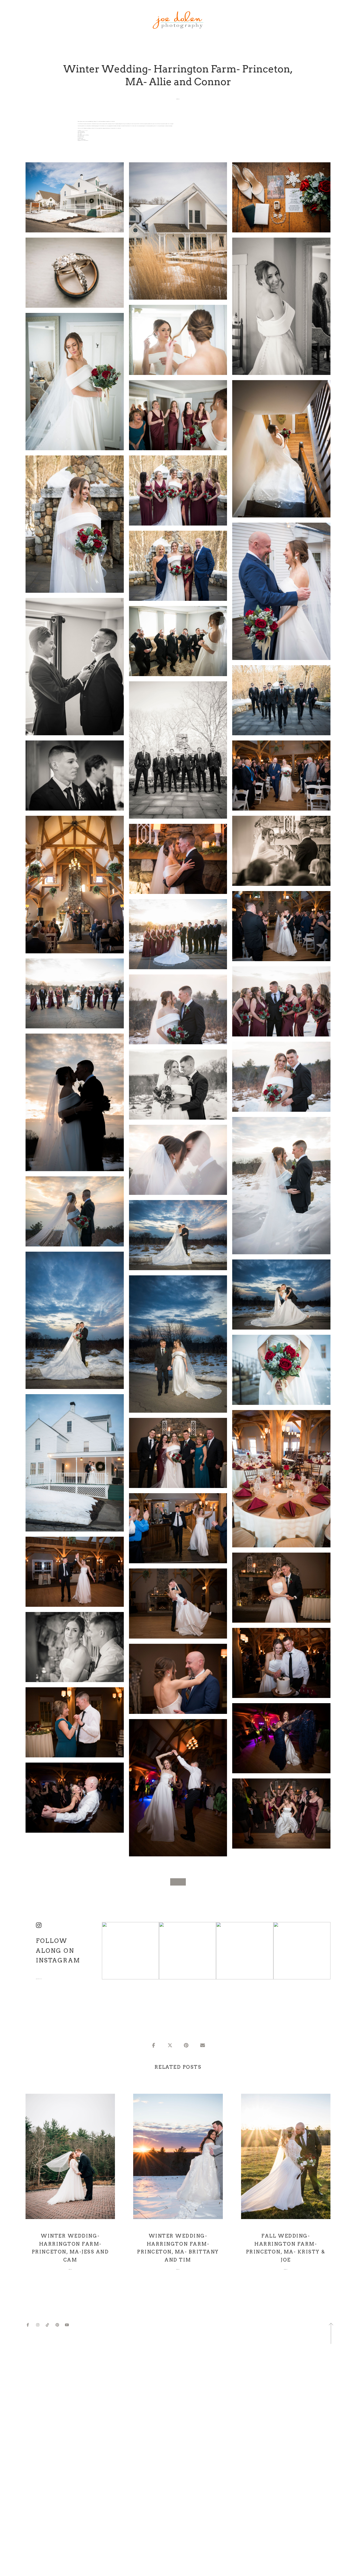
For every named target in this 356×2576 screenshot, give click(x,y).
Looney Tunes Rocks (82, 133)
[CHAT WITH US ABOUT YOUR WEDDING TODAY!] (178, 1882)
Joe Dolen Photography (84, 131)
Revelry (83, 137)
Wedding (178, 99)
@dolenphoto (39, 1979)
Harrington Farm (82, 132)
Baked (81, 134)
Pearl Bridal (82, 136)
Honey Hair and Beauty (85, 135)
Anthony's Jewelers (83, 140)
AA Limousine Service (85, 141)
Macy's (82, 138)
